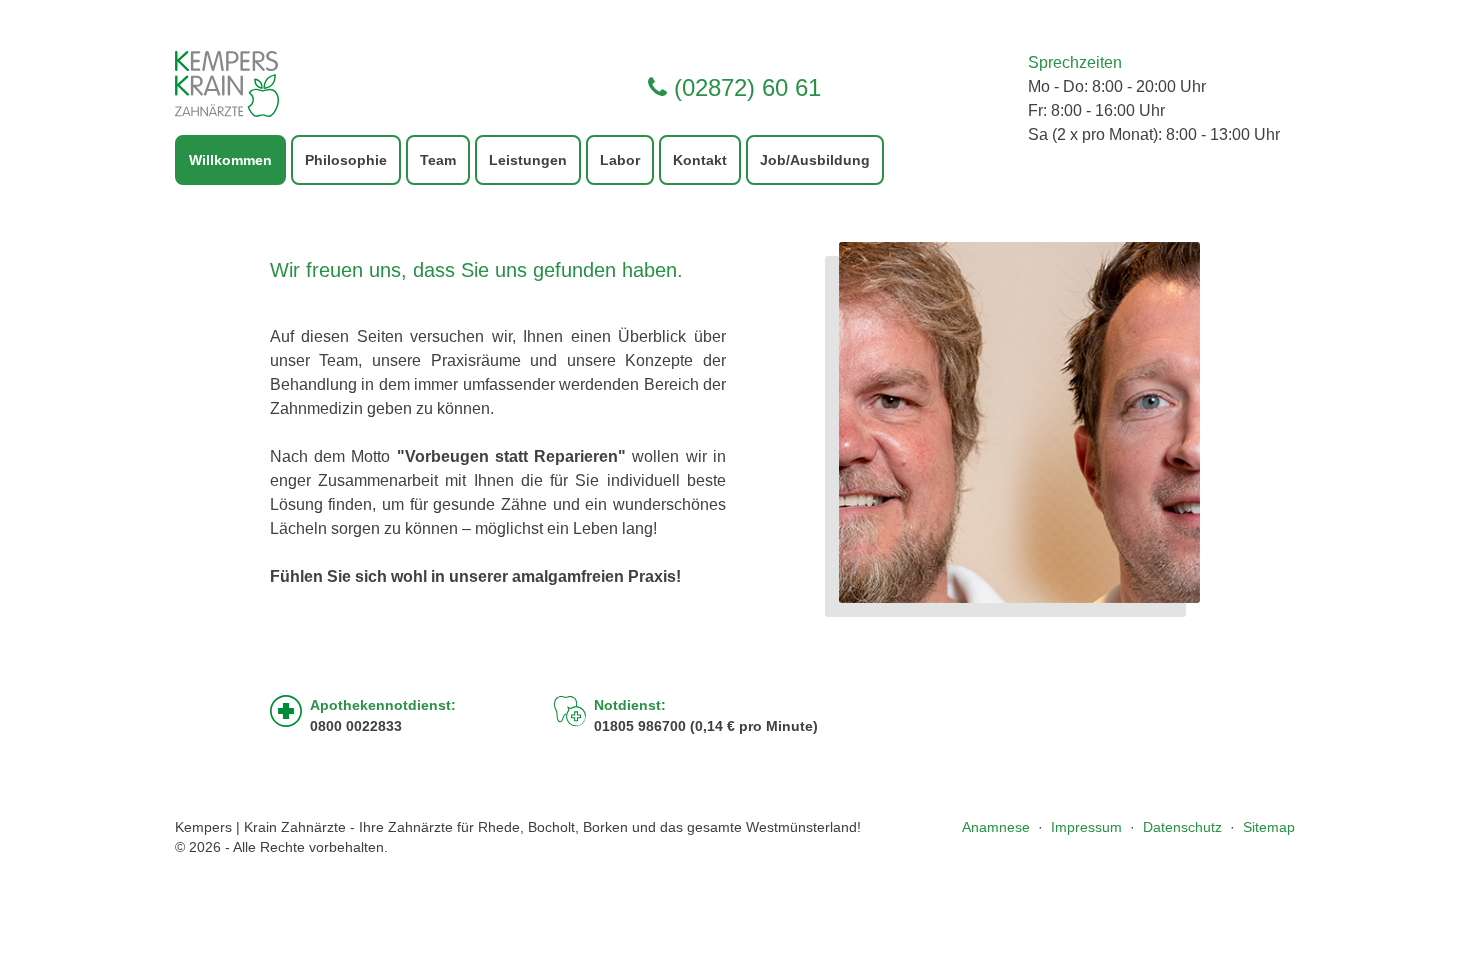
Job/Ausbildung (815, 160)
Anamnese (996, 827)
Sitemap (1269, 827)
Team (438, 160)
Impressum (1086, 827)
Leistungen (528, 160)
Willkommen (230, 160)
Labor (620, 160)
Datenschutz (1182, 827)
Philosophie (346, 160)
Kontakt (700, 160)
